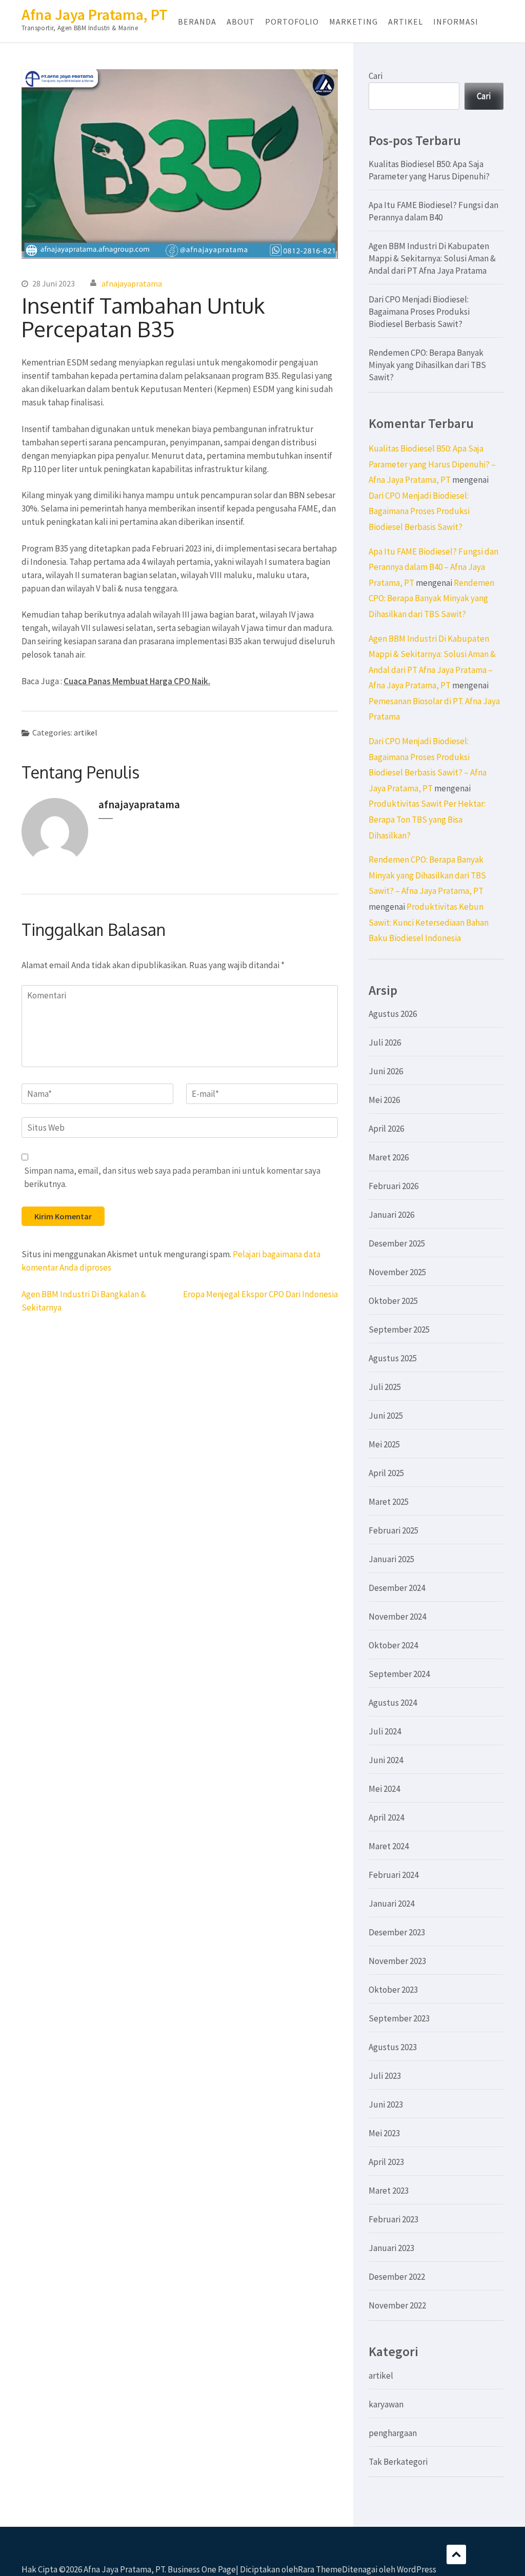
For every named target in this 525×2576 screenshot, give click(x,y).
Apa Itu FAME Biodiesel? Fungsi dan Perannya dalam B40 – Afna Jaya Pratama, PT (433, 567)
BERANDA (197, 22)
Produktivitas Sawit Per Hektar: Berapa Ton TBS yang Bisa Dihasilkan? (427, 819)
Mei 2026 (384, 1100)
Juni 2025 (386, 1416)
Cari (376, 76)
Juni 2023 (386, 2104)
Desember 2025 (397, 1243)
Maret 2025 (389, 1502)
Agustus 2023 (393, 2047)
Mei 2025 (384, 1444)
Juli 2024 (385, 1731)
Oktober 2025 (393, 1301)
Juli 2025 (385, 1387)
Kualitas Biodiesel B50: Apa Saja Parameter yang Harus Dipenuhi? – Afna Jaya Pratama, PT (432, 464)
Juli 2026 (385, 1042)
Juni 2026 (386, 1071)
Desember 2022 (397, 2277)
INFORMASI (456, 22)
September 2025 (399, 1330)
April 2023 (386, 2162)
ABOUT (241, 22)
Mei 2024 (384, 1789)
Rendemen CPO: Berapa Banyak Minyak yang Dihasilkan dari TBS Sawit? (427, 365)
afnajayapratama (132, 283)
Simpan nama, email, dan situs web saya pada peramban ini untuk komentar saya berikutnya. (172, 1177)
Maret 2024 (389, 1846)
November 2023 (397, 1961)
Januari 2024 (391, 1904)
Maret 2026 (389, 1157)
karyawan (386, 2404)
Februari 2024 (393, 1875)
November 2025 (397, 1272)
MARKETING (354, 22)
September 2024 (399, 1674)
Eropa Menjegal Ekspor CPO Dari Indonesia (260, 1294)
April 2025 (386, 1473)
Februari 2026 (393, 1186)
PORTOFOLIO (292, 22)
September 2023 (399, 2018)
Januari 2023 (391, 2248)
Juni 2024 (386, 1760)
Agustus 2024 (393, 1703)
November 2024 (397, 1617)
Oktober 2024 (393, 1645)
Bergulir (456, 2554)
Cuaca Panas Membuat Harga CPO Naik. (137, 681)
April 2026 (386, 1129)
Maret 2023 (389, 2191)
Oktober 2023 (393, 1990)
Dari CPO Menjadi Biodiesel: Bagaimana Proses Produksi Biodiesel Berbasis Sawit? (419, 312)
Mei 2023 (384, 2133)
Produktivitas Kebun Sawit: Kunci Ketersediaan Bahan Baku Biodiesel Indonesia (429, 922)
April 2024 (386, 1817)
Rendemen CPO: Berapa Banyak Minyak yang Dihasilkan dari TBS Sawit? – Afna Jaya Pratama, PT (427, 875)
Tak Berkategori (398, 2462)
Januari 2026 (391, 1215)
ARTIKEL (406, 22)
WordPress (417, 2569)
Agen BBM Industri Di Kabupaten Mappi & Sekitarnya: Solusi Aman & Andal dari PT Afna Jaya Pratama (432, 258)
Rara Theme (320, 2569)
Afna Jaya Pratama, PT (95, 14)
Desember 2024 (397, 1588)
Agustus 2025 (393, 1358)
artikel (86, 732)
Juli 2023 (385, 2076)
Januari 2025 (391, 1559)
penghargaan (393, 2433)
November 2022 (397, 2305)
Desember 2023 (397, 1932)
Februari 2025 (393, 1530)
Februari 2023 (393, 2219)
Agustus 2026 (393, 1014)
